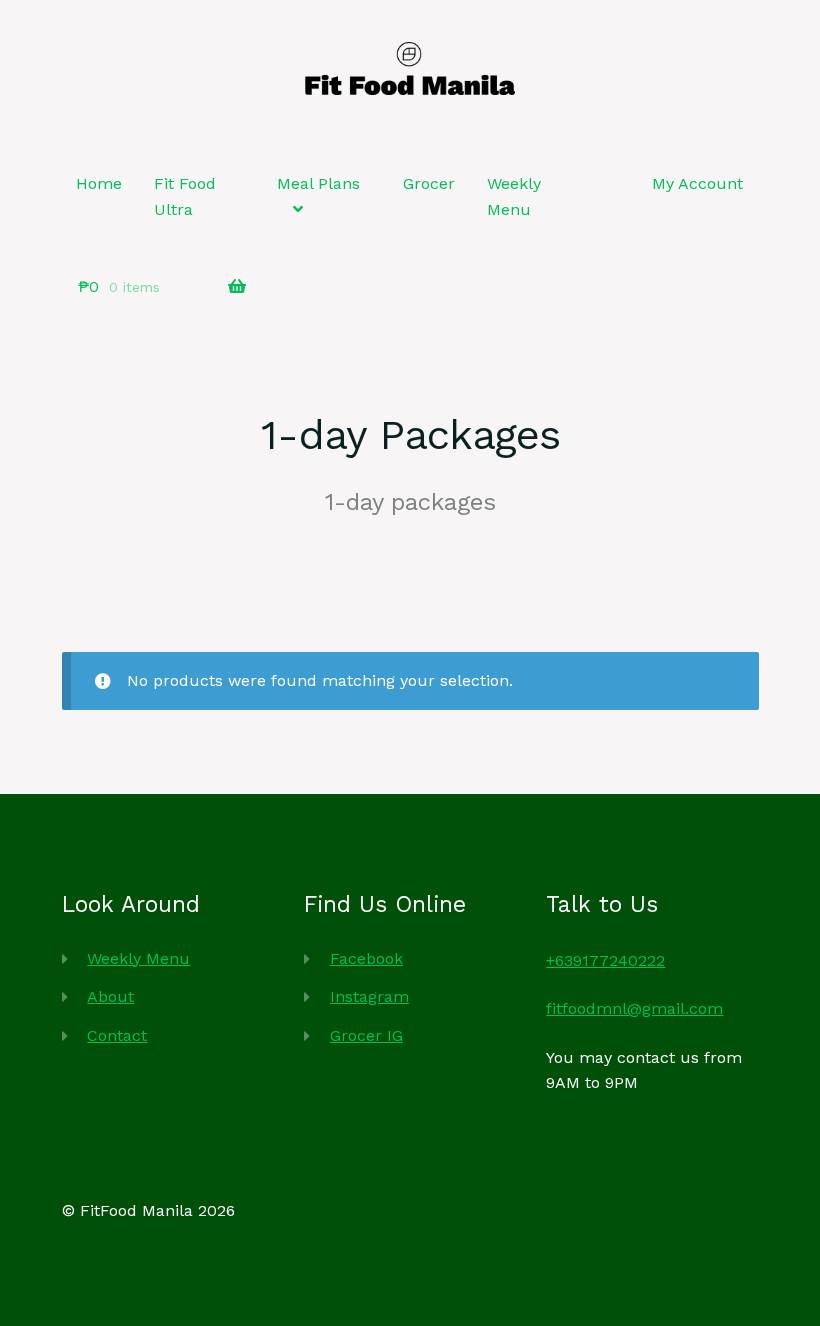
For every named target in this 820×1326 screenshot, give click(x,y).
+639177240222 (605, 960)
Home (99, 183)
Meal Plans (318, 183)
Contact (117, 1035)
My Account (697, 183)
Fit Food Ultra (185, 196)
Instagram (369, 996)
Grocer (429, 183)
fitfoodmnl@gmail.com (634, 1008)
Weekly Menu (514, 196)
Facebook (366, 958)
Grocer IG (366, 1035)
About (110, 996)
